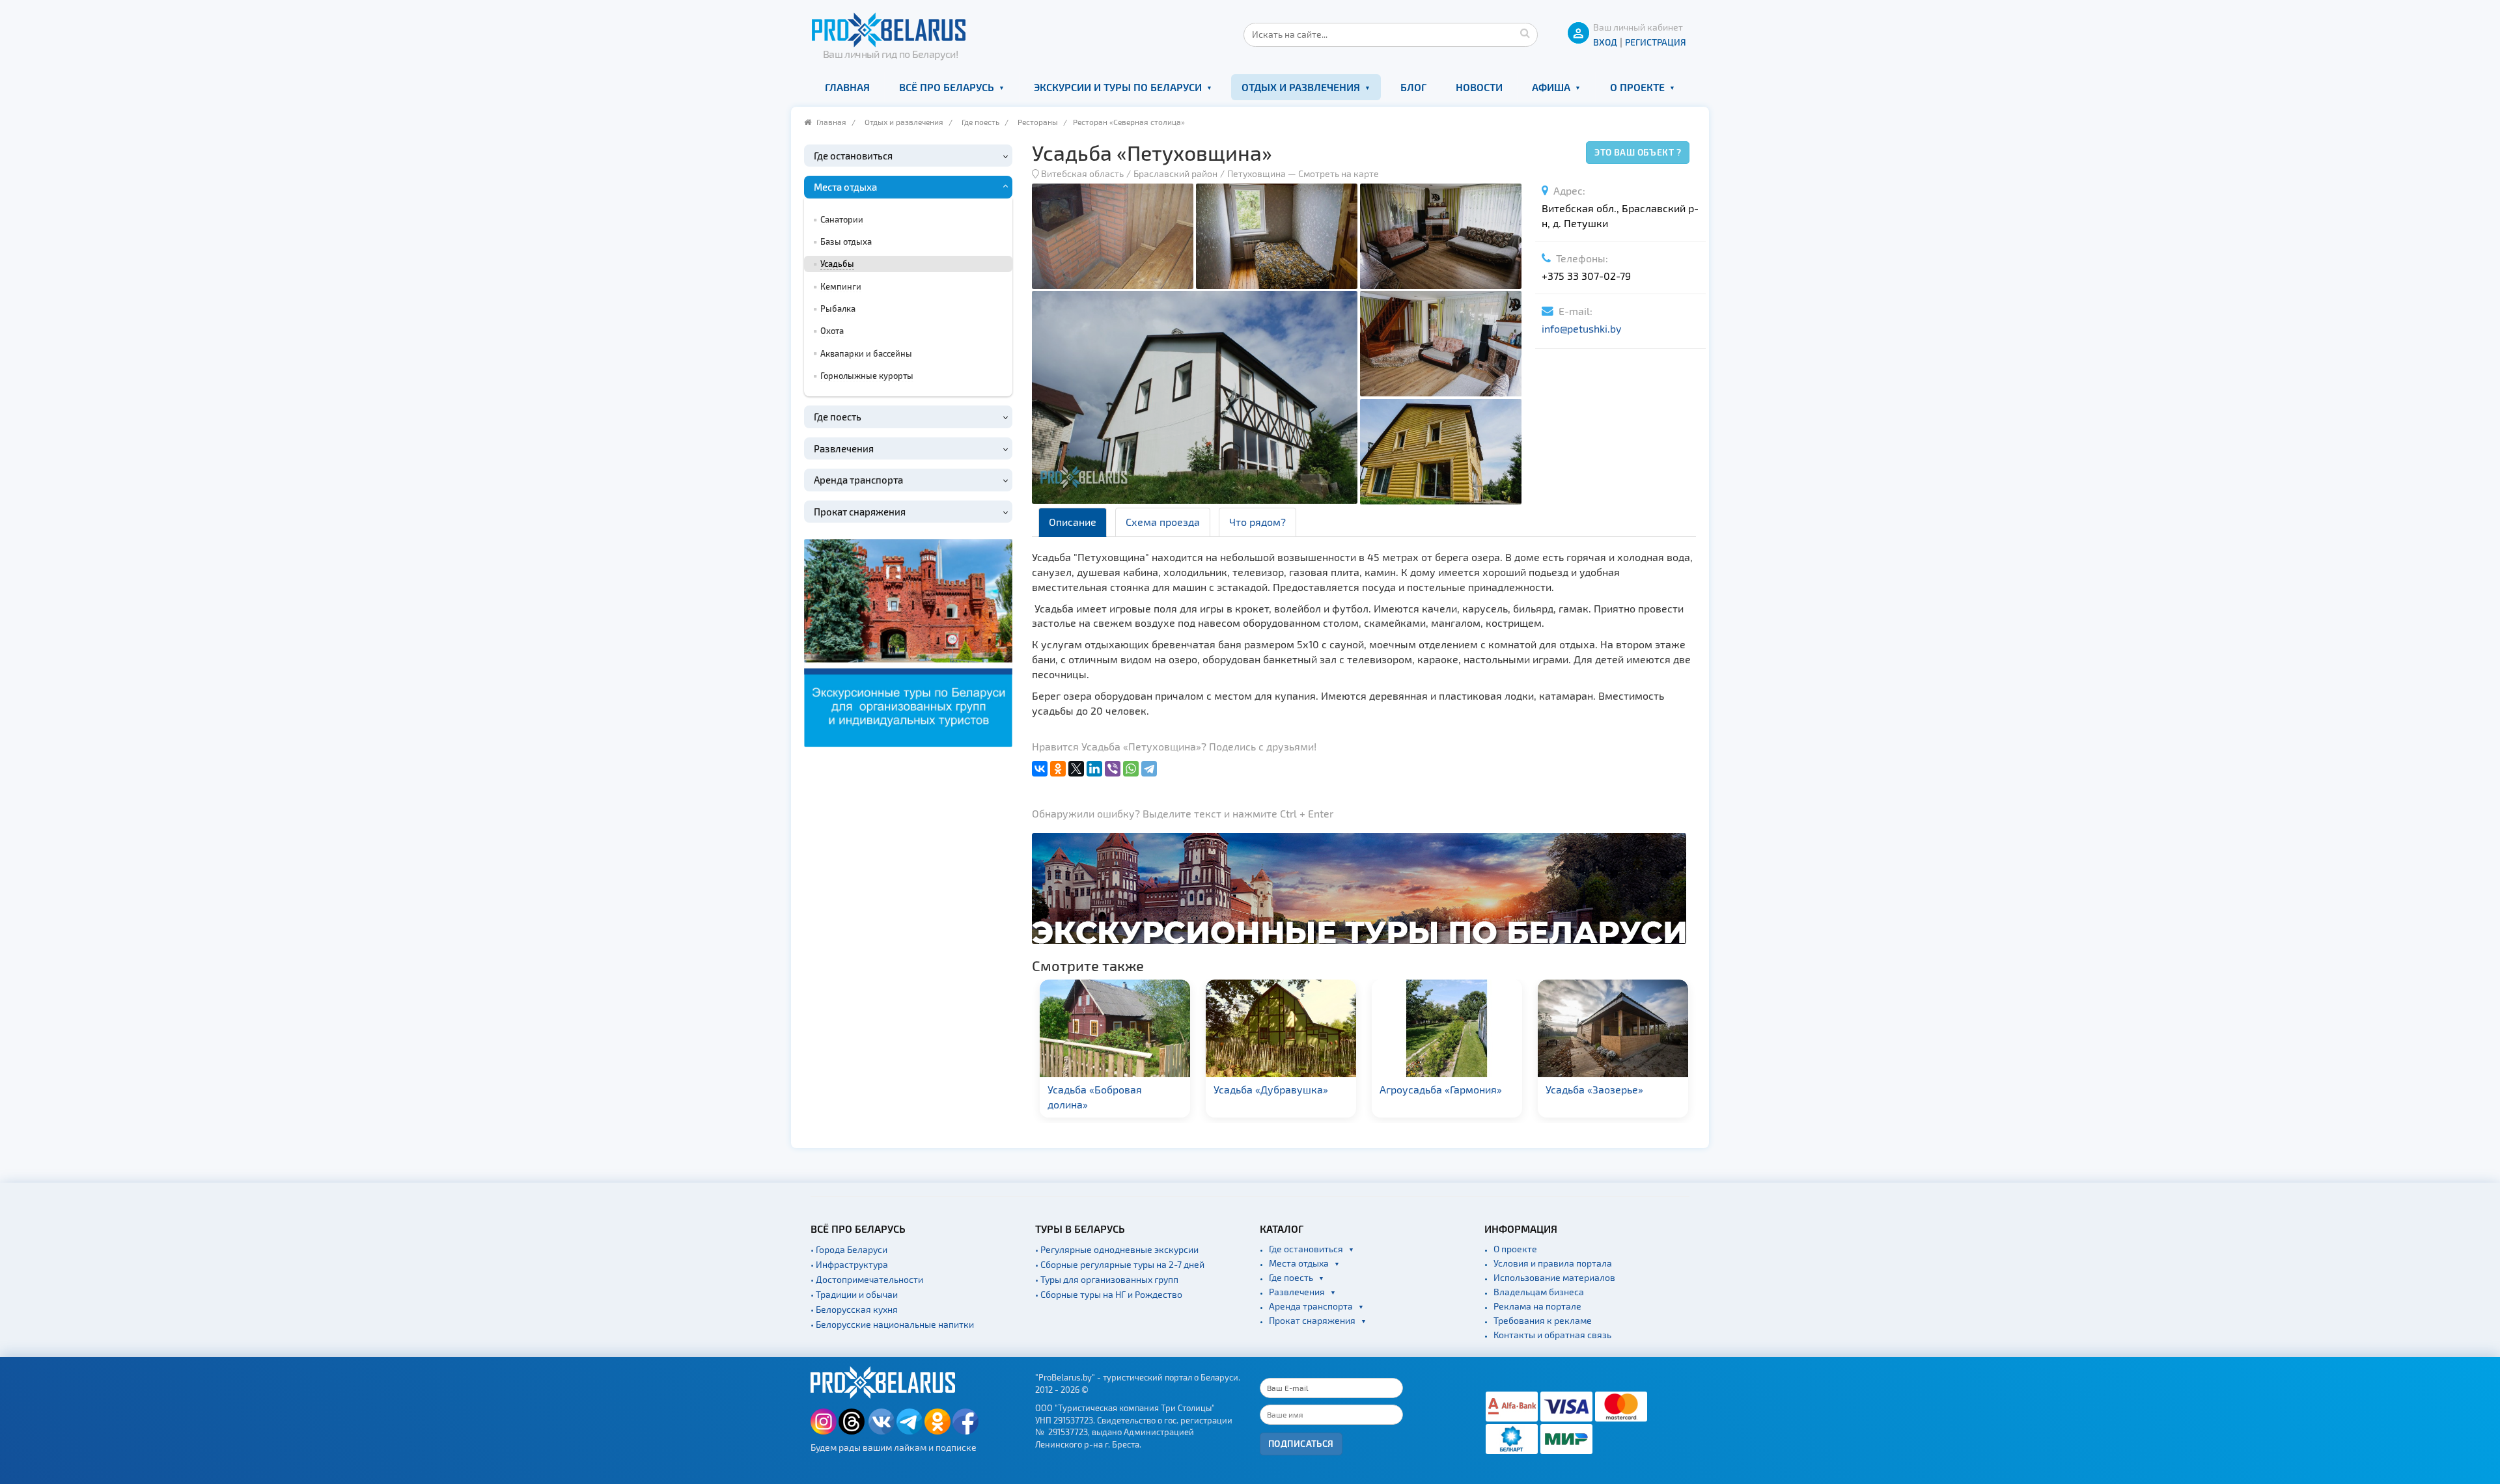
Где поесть (980, 122)
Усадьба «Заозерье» (1428, 1089)
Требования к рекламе (1543, 1320)
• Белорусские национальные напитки (892, 1324)
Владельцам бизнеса (1539, 1292)
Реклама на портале (1537, 1306)
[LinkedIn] (1094, 769)
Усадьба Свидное (1587, 1089)
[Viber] (1113, 769)
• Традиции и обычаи (854, 1294)
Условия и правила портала (1553, 1263)
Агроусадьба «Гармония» (1275, 1089)
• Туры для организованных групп (1107, 1279)
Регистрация (1656, 42)
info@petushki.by (1581, 328)
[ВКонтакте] (1040, 769)
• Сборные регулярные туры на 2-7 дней (1120, 1264)
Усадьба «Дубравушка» (1105, 1089)
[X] (1076, 769)
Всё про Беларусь (947, 87)
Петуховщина (1257, 173)
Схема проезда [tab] (1163, 522)
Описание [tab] (1073, 522)
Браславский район (1175, 173)
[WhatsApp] (1131, 769)
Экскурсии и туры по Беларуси (1118, 87)
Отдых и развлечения (1301, 87)
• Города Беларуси (849, 1249)
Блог (1413, 87)
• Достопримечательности (867, 1279)
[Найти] (1525, 33)
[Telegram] (1149, 769)
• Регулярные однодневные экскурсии (1117, 1249)
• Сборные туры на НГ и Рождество (1109, 1294)
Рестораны (1038, 122)
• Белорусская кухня (854, 1309)
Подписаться (1301, 1443)
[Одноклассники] (1058, 769)
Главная (847, 87)
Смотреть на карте (1339, 173)
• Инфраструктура (849, 1264)
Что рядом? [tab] (1257, 522)
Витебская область (1082, 173)
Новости (1479, 87)
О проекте (1637, 87)
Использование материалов (1554, 1277)
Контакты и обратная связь (1552, 1335)
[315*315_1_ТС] (908, 641)
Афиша (1551, 87)
